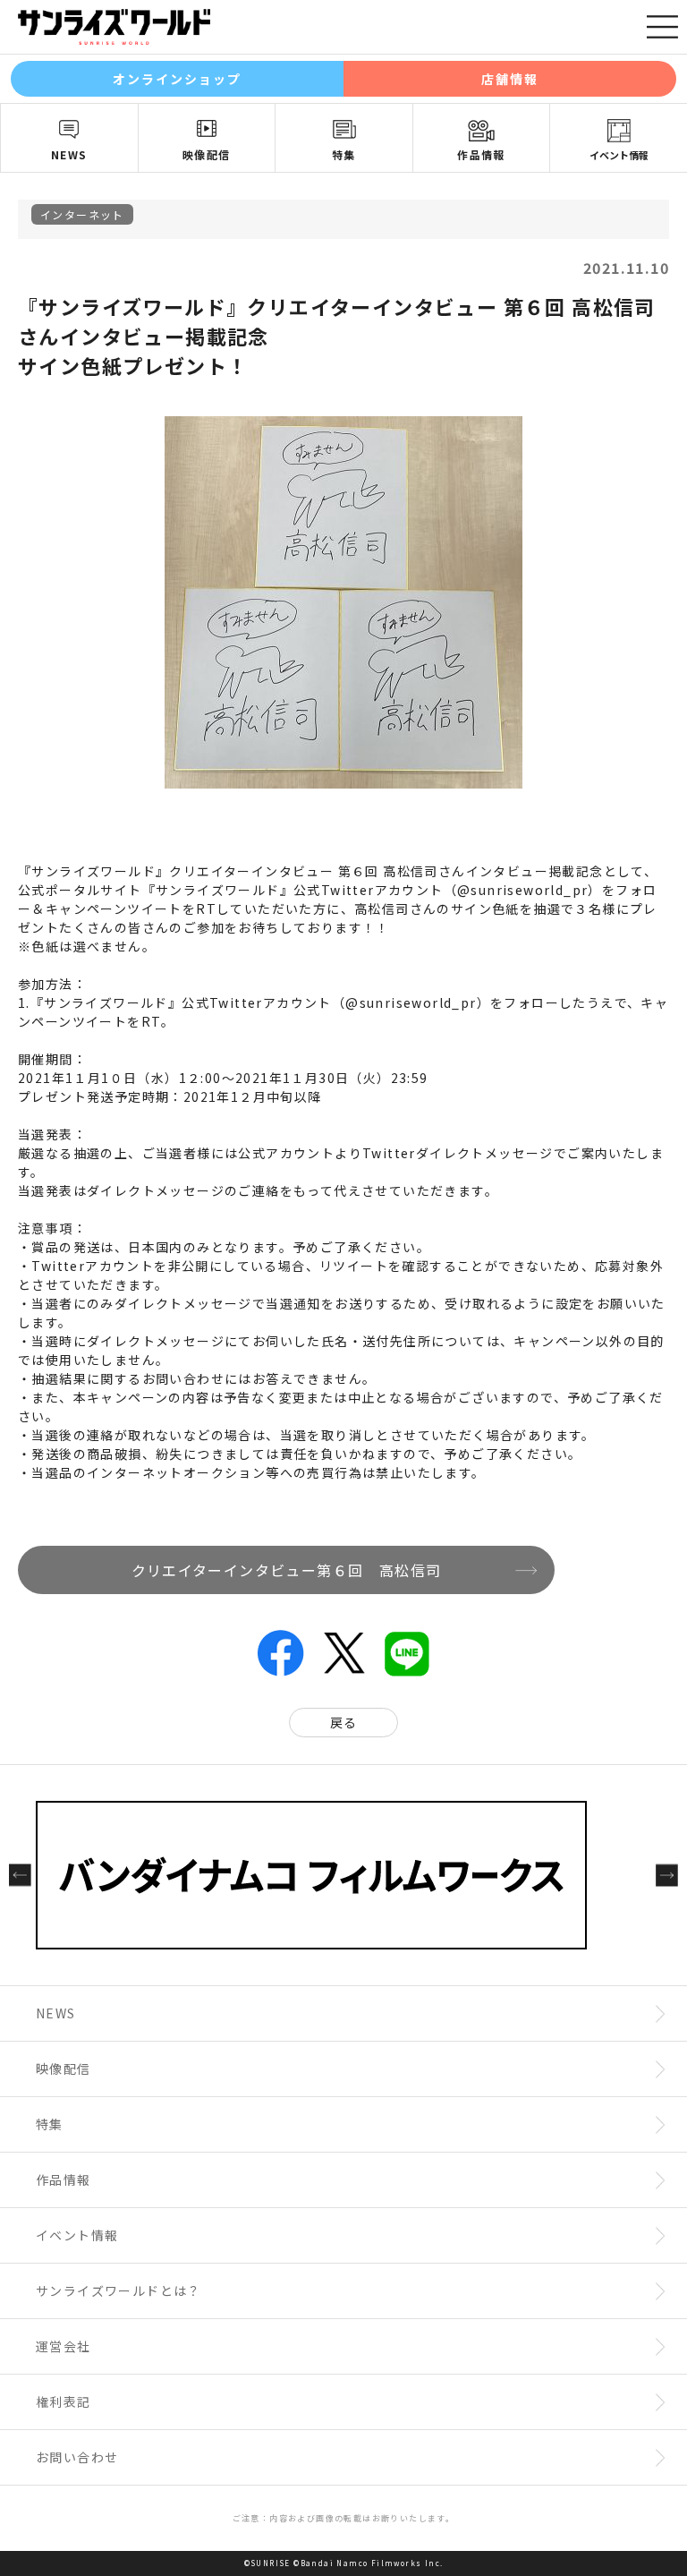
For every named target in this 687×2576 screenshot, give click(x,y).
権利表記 (64, 2401)
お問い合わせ (77, 2457)
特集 (344, 154)
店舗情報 (510, 79)
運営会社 (64, 2346)
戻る (344, 1722)
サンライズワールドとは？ (119, 2290)
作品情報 (481, 154)
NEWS (69, 154)
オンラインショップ (178, 79)
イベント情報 (619, 155)
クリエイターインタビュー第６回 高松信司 (287, 1570)
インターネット (82, 214)
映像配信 (207, 154)
